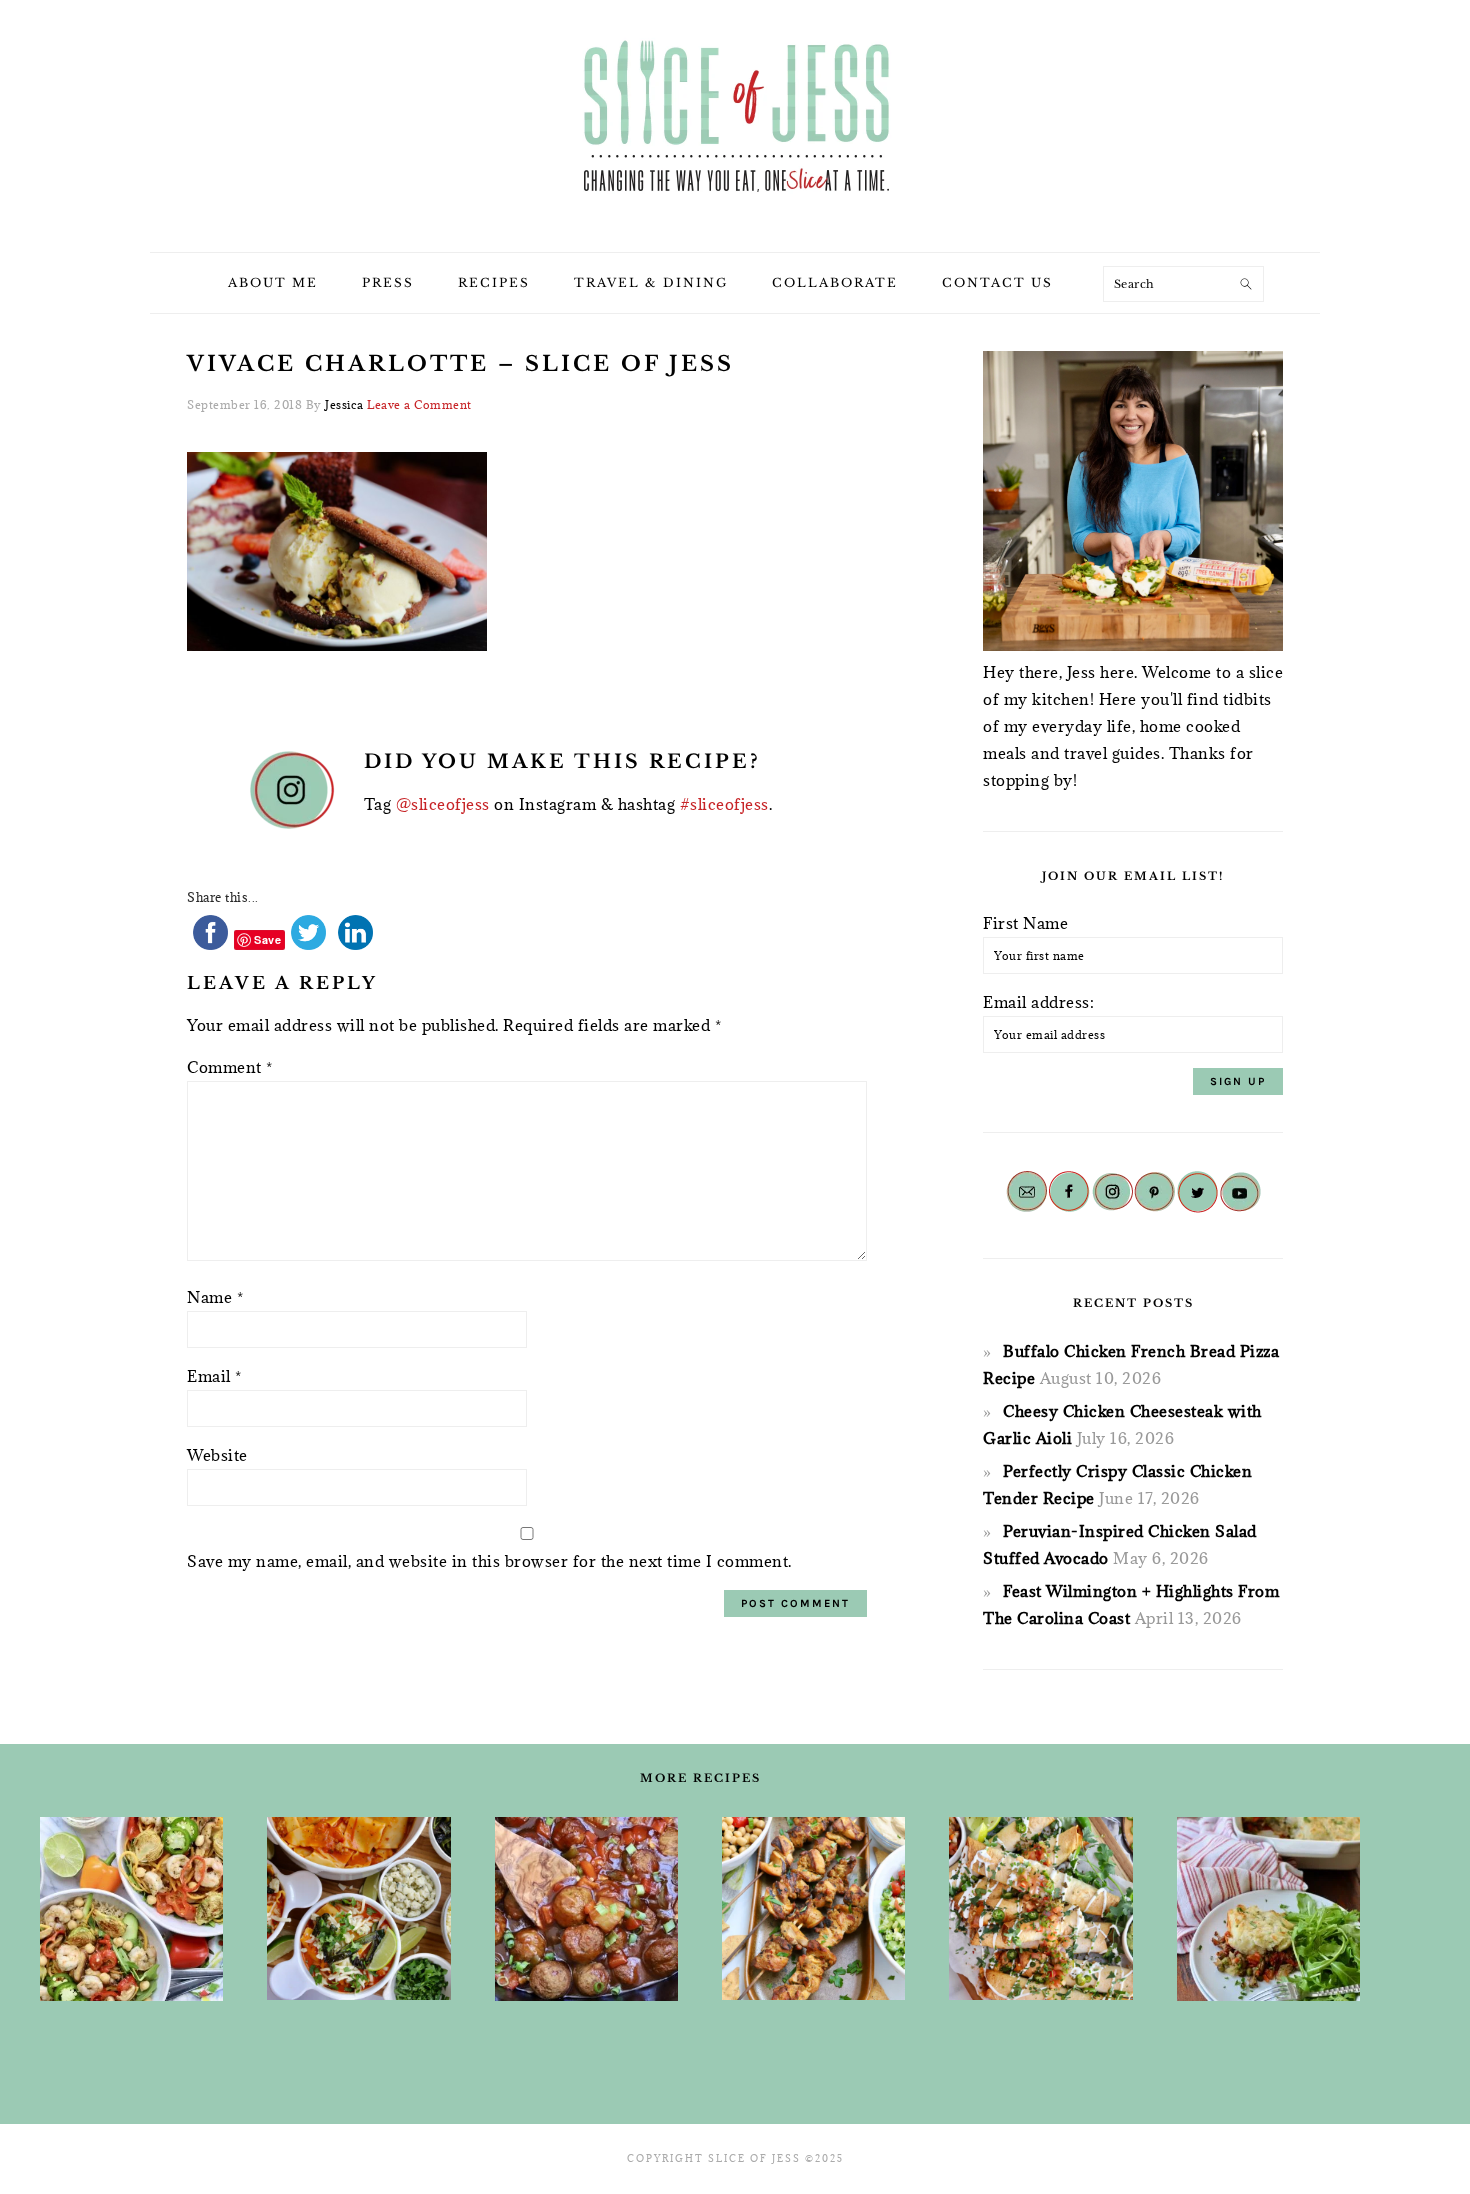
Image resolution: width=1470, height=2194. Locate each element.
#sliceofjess (724, 804)
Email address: (1038, 1002)
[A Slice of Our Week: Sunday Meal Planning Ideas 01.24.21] (1268, 1909)
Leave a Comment (419, 404)
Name (215, 1297)
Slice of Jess (735, 119)
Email (214, 1376)
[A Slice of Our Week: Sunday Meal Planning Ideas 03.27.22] (813, 1908)
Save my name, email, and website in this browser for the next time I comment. (489, 1561)
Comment (230, 1067)
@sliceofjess (443, 804)
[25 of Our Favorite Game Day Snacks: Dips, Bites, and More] (1040, 1908)
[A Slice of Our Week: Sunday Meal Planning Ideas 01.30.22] (131, 1909)
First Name (1025, 923)
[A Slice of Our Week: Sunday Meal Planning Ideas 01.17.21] (586, 1909)
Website (217, 1455)
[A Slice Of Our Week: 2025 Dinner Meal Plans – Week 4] (358, 1908)
